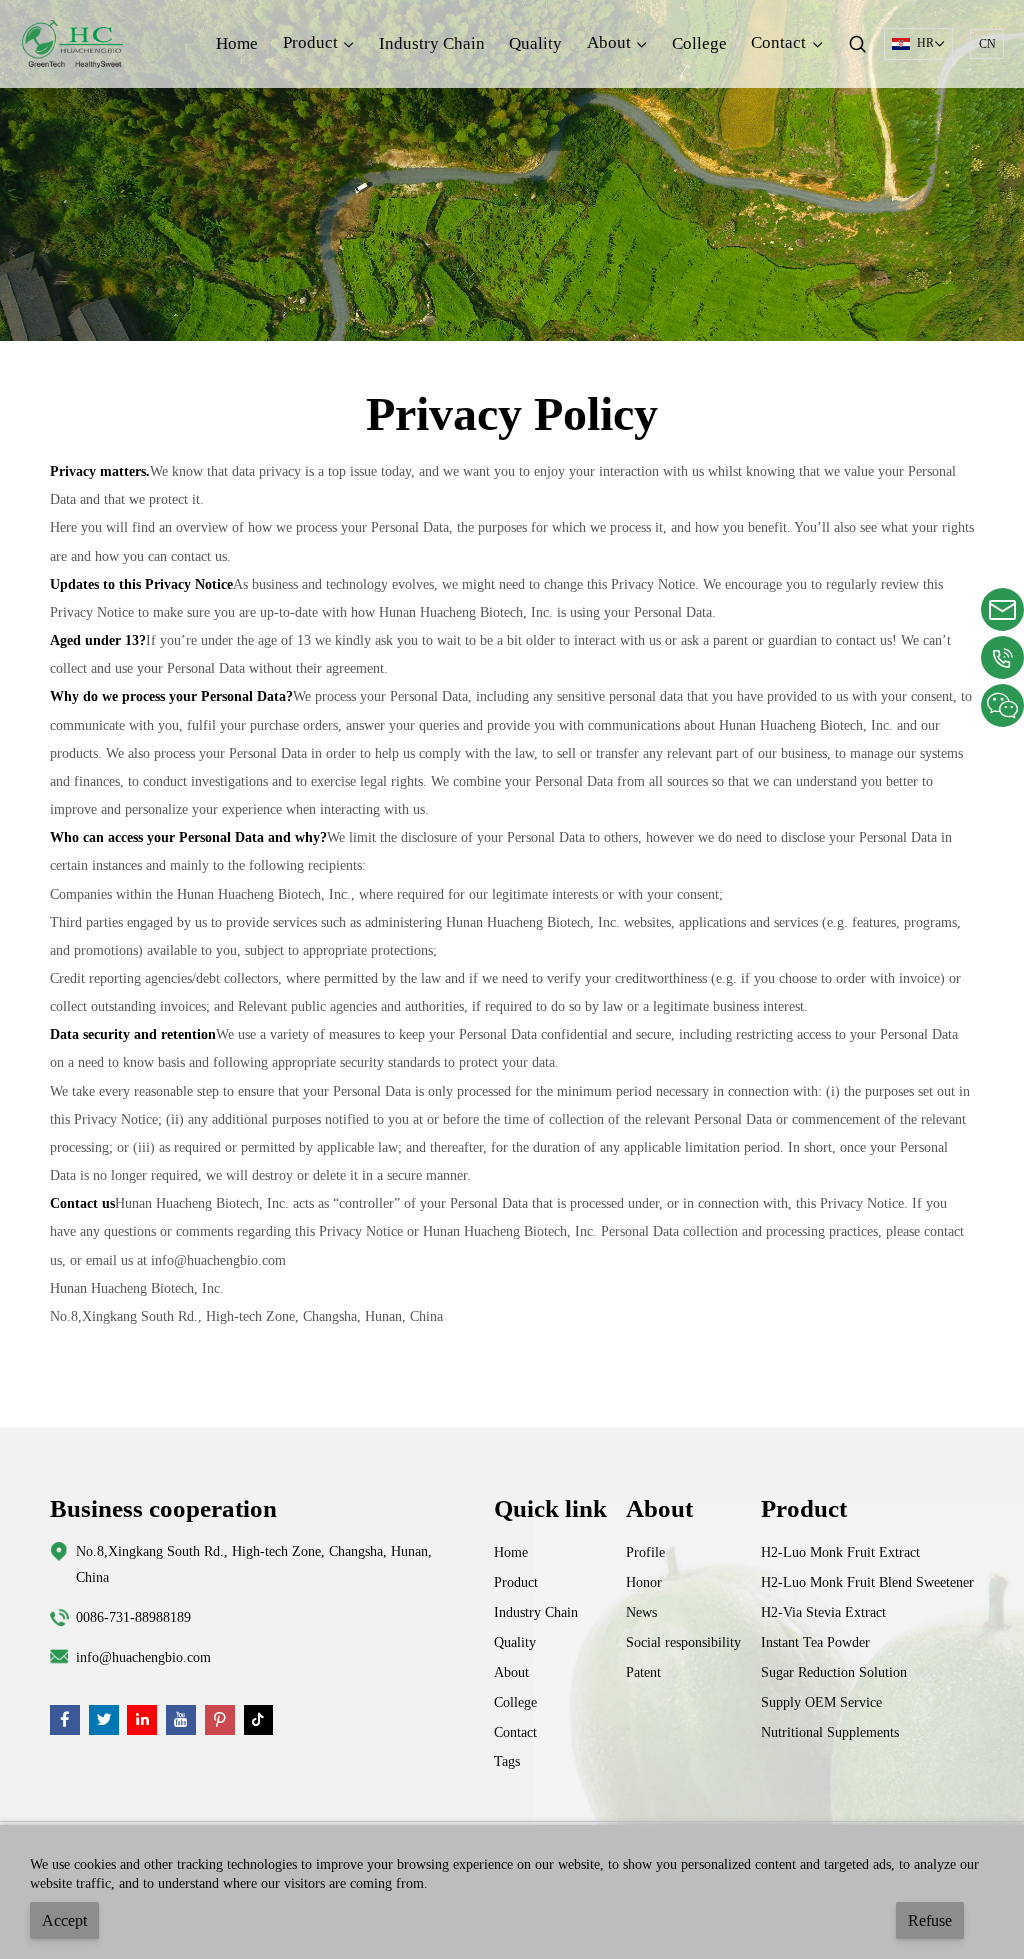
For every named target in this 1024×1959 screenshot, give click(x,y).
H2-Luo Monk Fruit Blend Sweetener (867, 1582)
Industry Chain (432, 43)
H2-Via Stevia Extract (823, 1612)
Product (516, 1582)
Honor (644, 1582)
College (699, 43)
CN (987, 44)
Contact (515, 1732)
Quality (535, 43)
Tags (507, 1761)
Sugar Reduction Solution (834, 1672)
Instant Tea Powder (815, 1642)
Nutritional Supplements (830, 1732)
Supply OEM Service (821, 1702)
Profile (645, 1552)
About (511, 1672)
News (641, 1612)
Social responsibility (683, 1642)
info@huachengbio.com (143, 1657)
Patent (643, 1672)
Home (237, 43)
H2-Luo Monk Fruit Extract (840, 1552)
